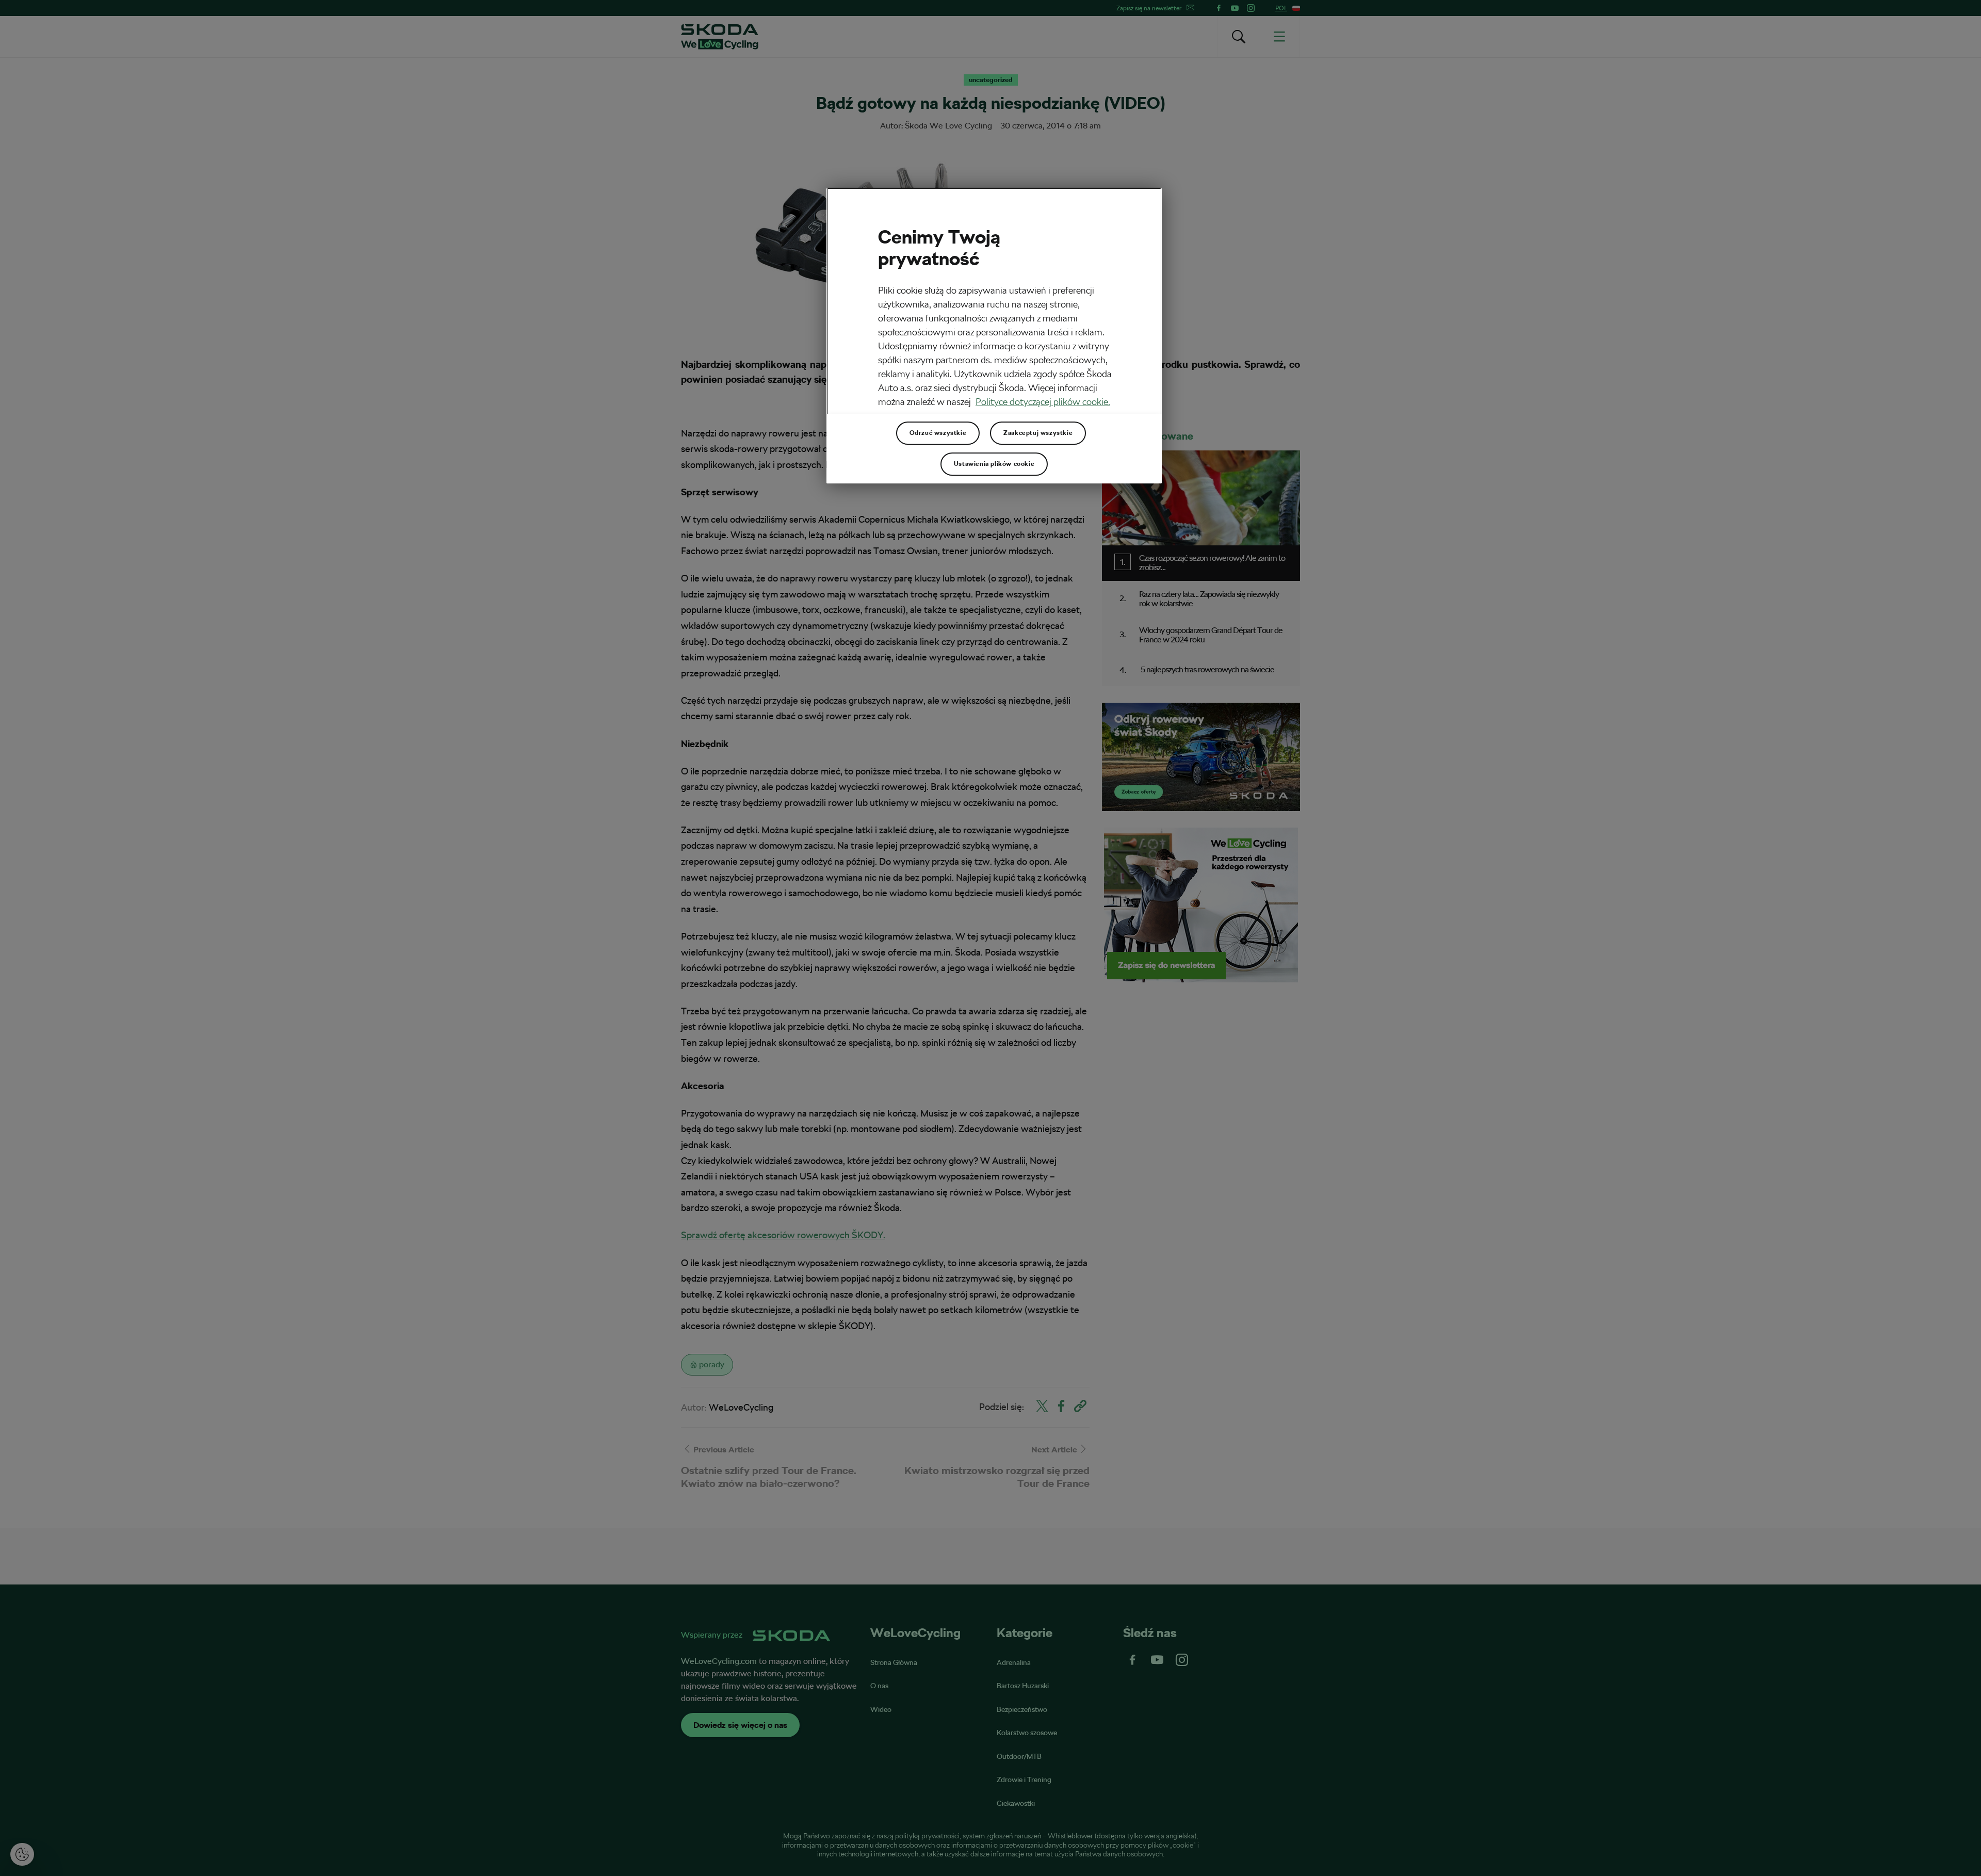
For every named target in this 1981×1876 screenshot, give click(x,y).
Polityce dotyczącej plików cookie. (1043, 402)
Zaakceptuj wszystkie (1038, 433)
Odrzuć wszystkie (938, 433)
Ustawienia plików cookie (994, 464)
